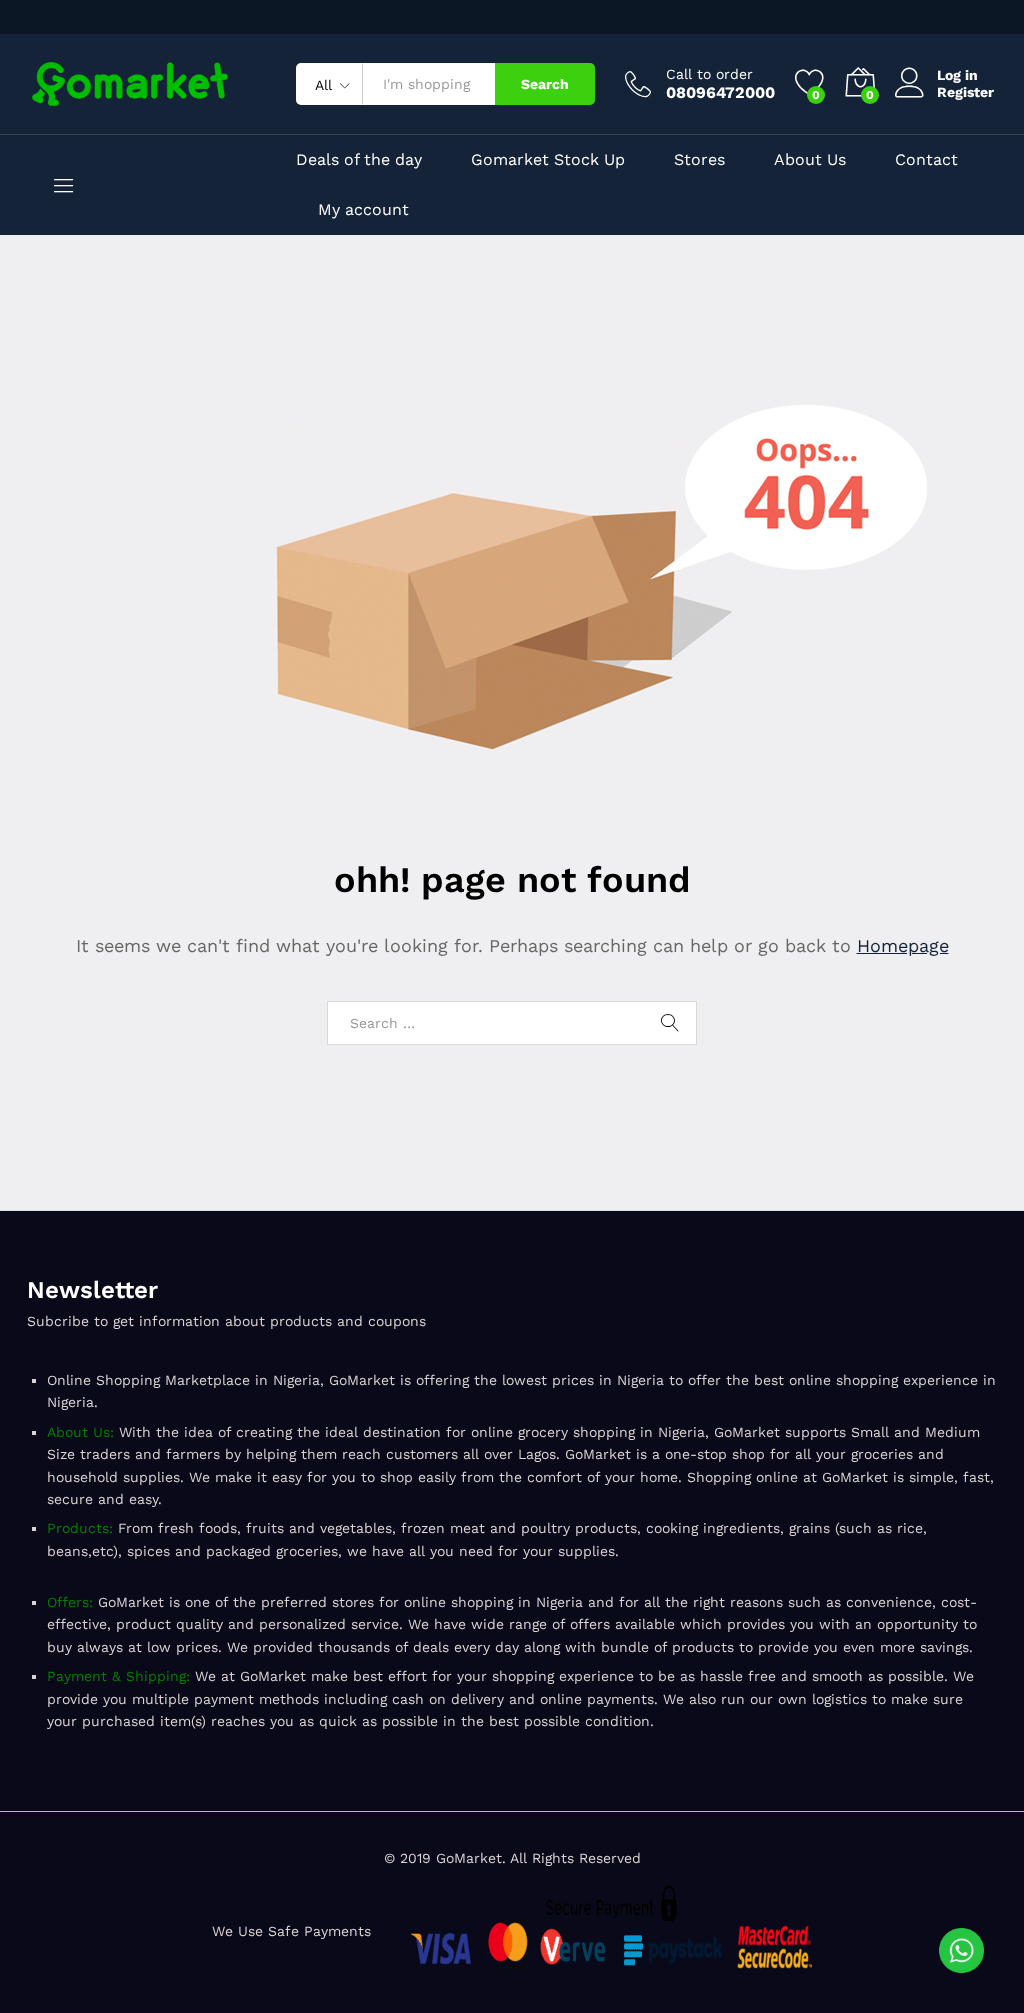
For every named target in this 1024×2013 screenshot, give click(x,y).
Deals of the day (359, 160)
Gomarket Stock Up (548, 160)
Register (965, 92)
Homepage (903, 945)
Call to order (709, 74)
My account (363, 210)
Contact (926, 160)
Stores (699, 160)
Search (545, 84)
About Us (810, 160)
